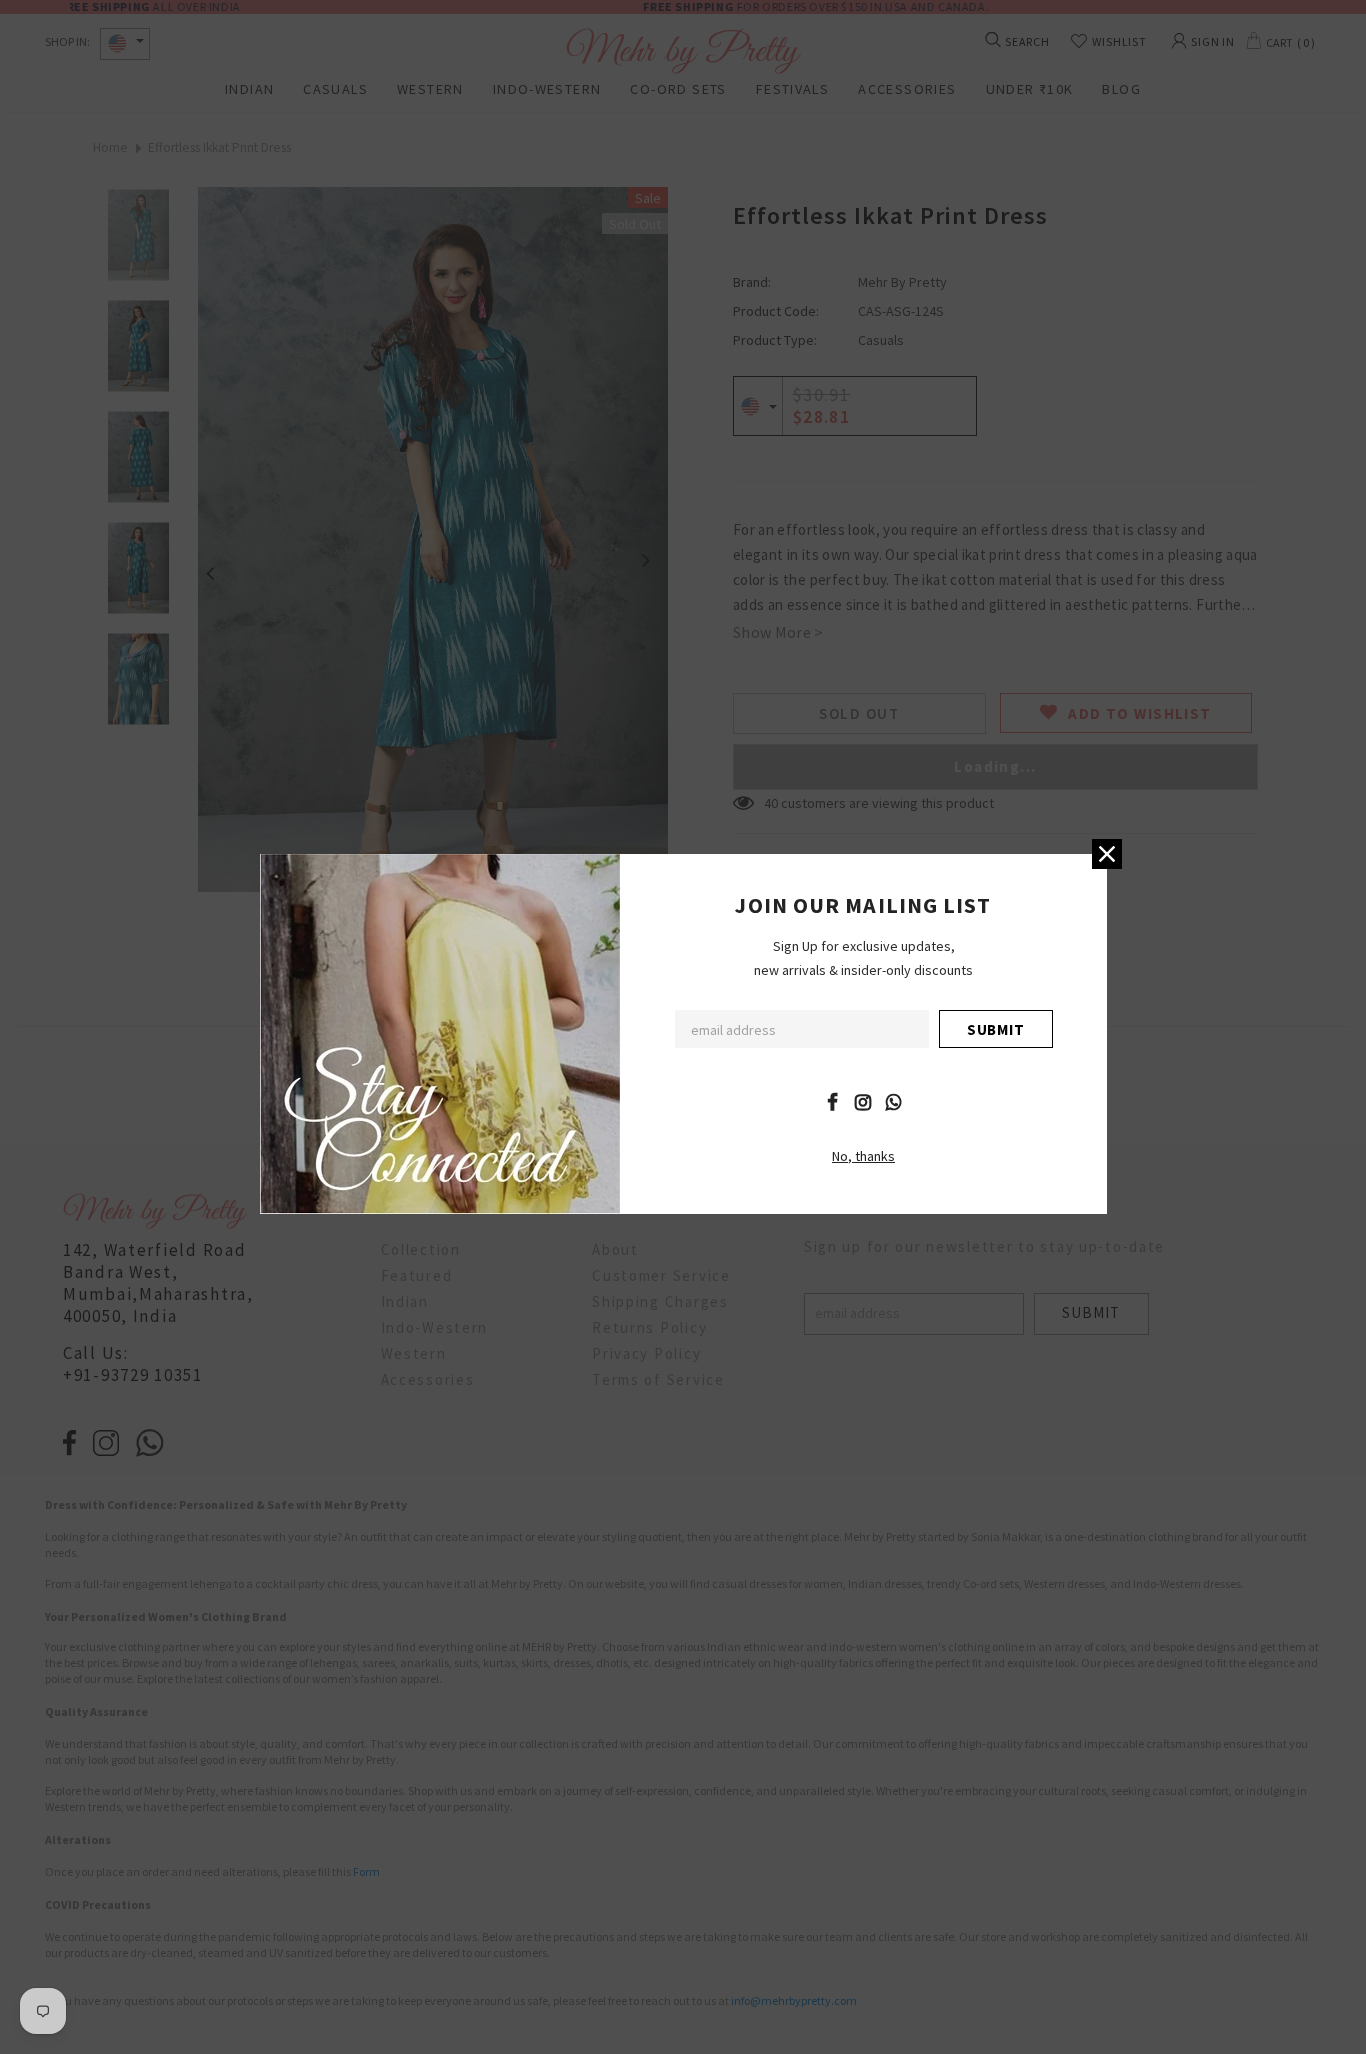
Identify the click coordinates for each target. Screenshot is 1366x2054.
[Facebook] (832, 1101)
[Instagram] (863, 1101)
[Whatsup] (894, 1101)
